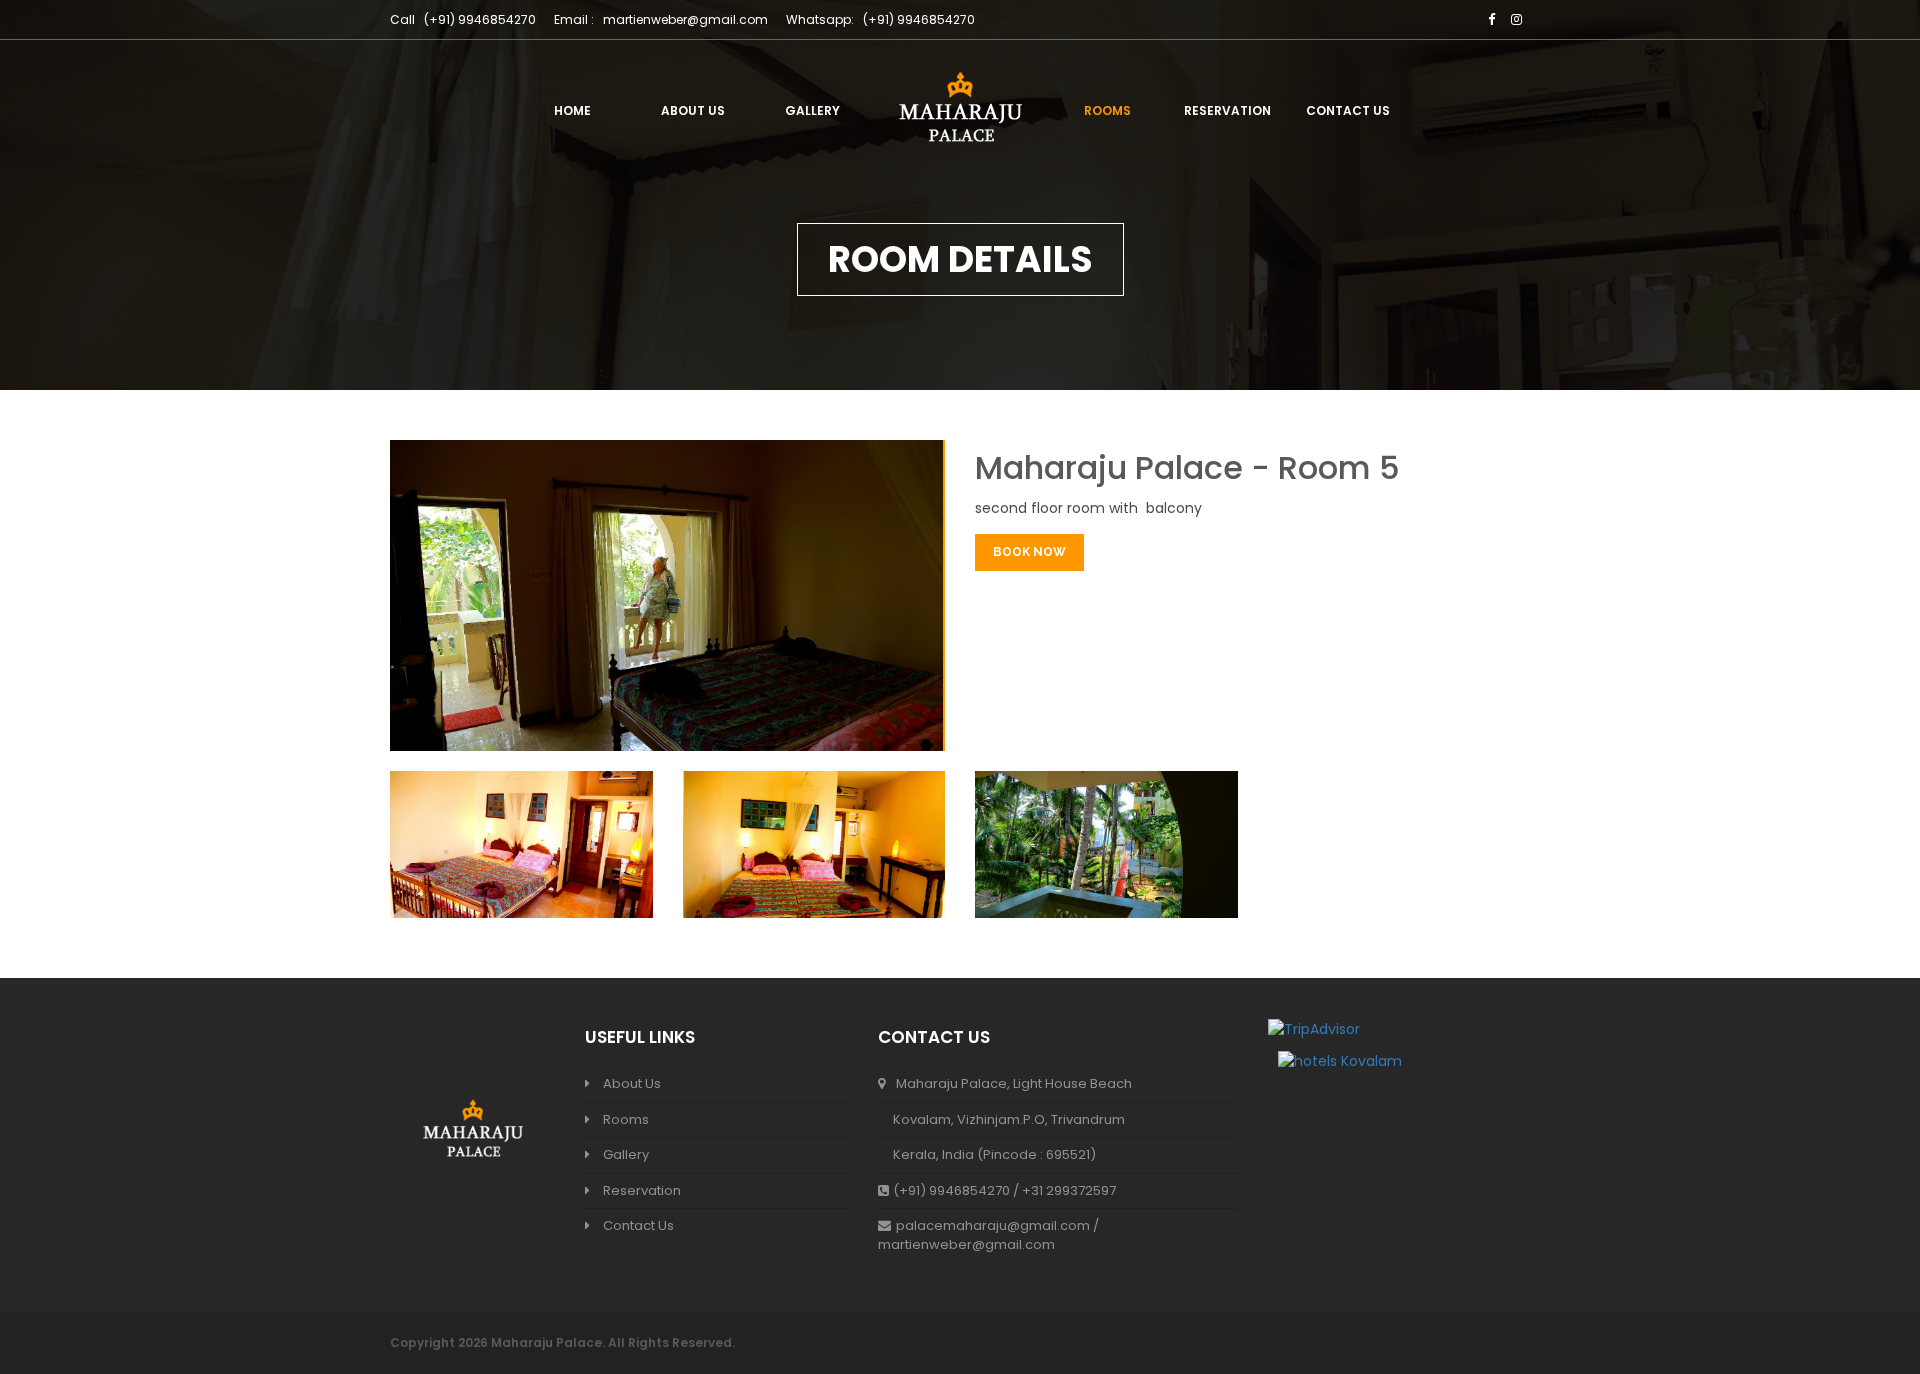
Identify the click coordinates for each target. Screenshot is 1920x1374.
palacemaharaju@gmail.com (993, 1225)
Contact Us (1348, 110)
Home (572, 110)
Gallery (812, 110)
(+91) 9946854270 (919, 19)
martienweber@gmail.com (685, 19)
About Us (693, 110)
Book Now (1029, 552)
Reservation (1227, 110)
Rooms (1107, 110)
